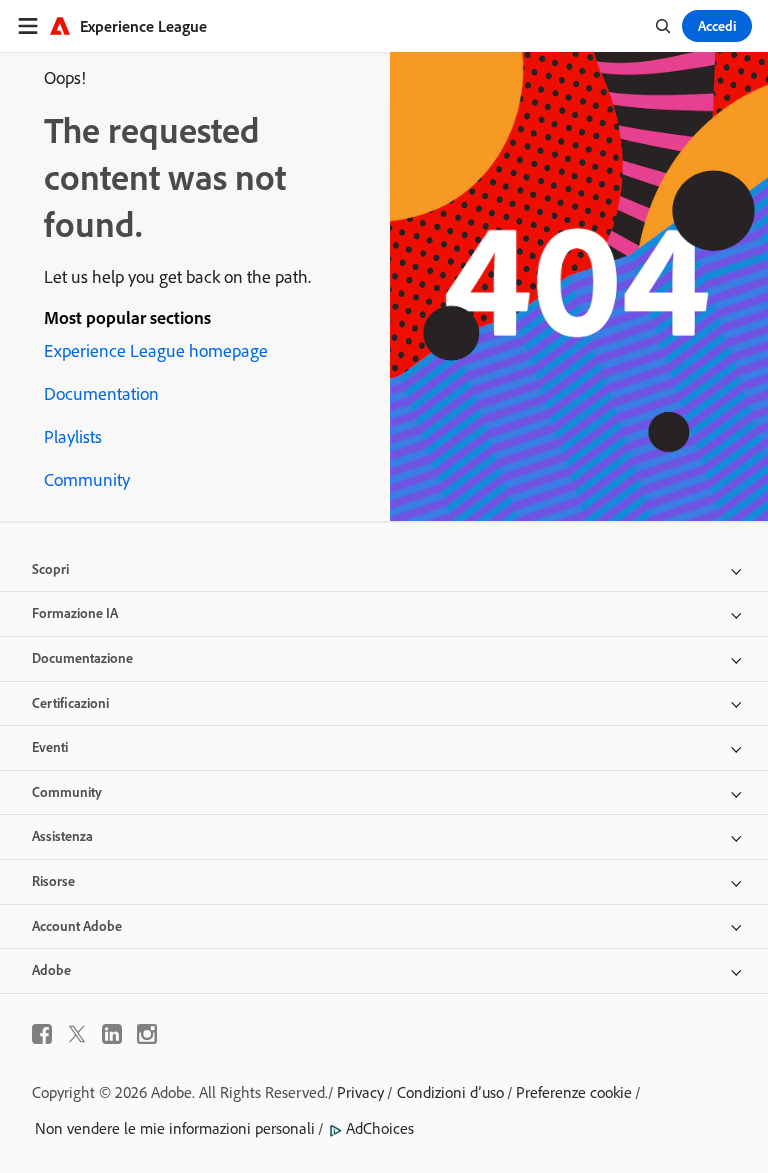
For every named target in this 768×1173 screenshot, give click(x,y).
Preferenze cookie (574, 1092)
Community (87, 479)
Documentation (101, 393)
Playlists (73, 436)
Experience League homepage (156, 350)
